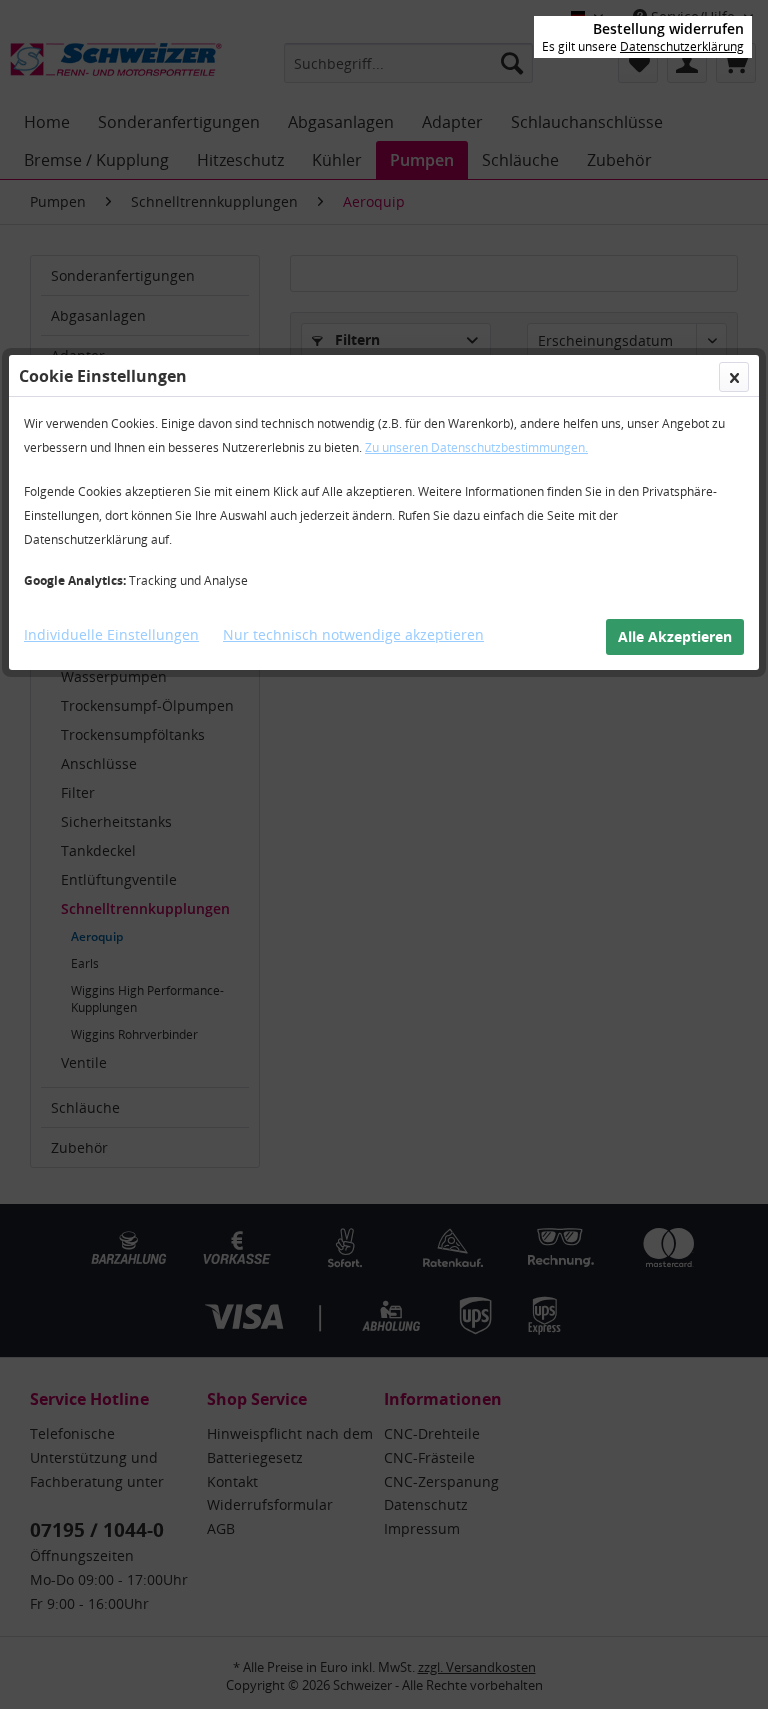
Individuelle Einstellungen (111, 634)
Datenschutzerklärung (682, 46)
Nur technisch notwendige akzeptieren (353, 634)
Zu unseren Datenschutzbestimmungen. (476, 447)
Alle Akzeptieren (675, 636)
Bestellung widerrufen (668, 29)
